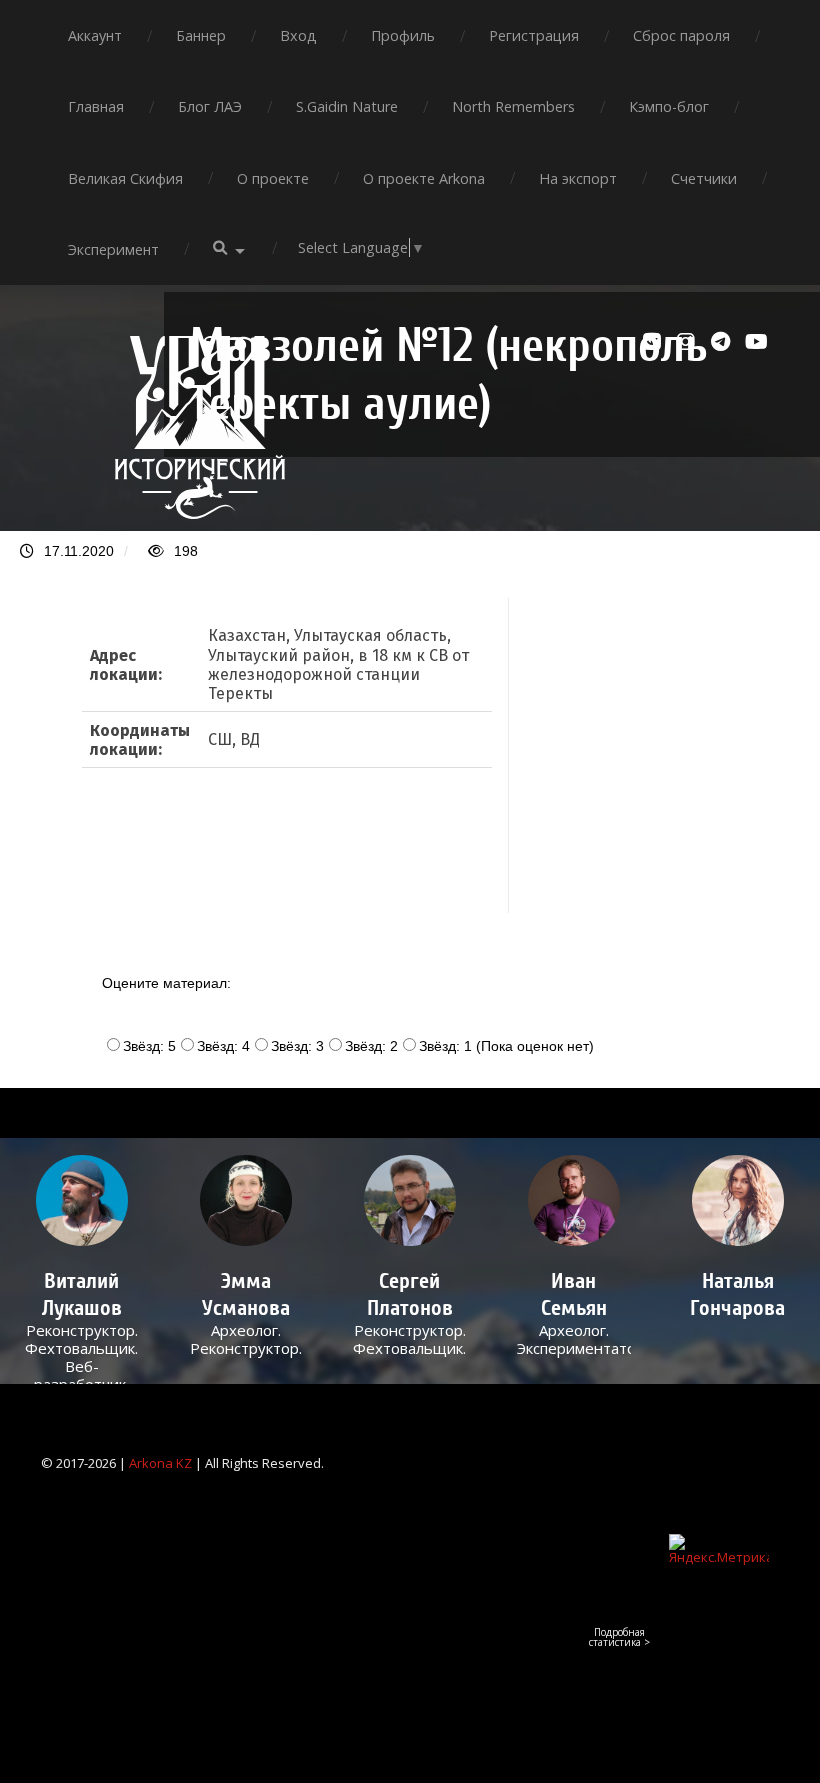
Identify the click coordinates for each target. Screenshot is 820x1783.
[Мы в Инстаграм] (689, 342)
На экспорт (578, 178)
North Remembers (513, 106)
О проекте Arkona (424, 178)
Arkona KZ (160, 1463)
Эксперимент (113, 249)
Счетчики (704, 178)
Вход (298, 35)
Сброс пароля (681, 35)
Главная (96, 106)
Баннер (201, 35)
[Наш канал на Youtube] (757, 342)
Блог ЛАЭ (210, 106)
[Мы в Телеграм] (723, 342)
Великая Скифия (125, 178)
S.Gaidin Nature (347, 106)
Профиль (403, 35)
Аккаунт (95, 35)
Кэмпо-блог (669, 106)
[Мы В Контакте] (655, 342)
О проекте (273, 178)
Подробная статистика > (619, 1637)
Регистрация (534, 35)
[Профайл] (82, 1201)
